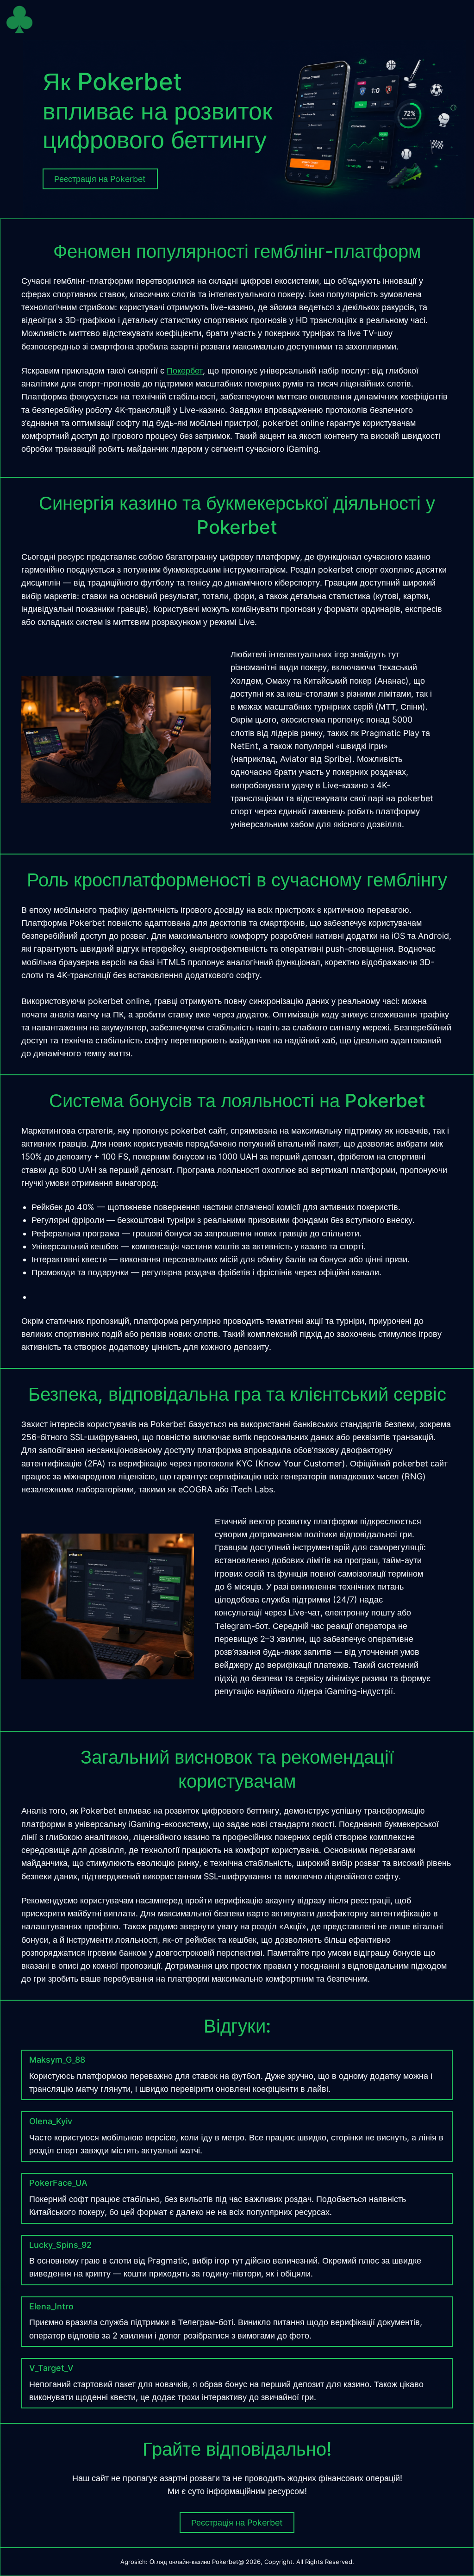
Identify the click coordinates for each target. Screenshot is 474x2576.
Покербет (185, 371)
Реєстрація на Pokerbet (237, 2523)
